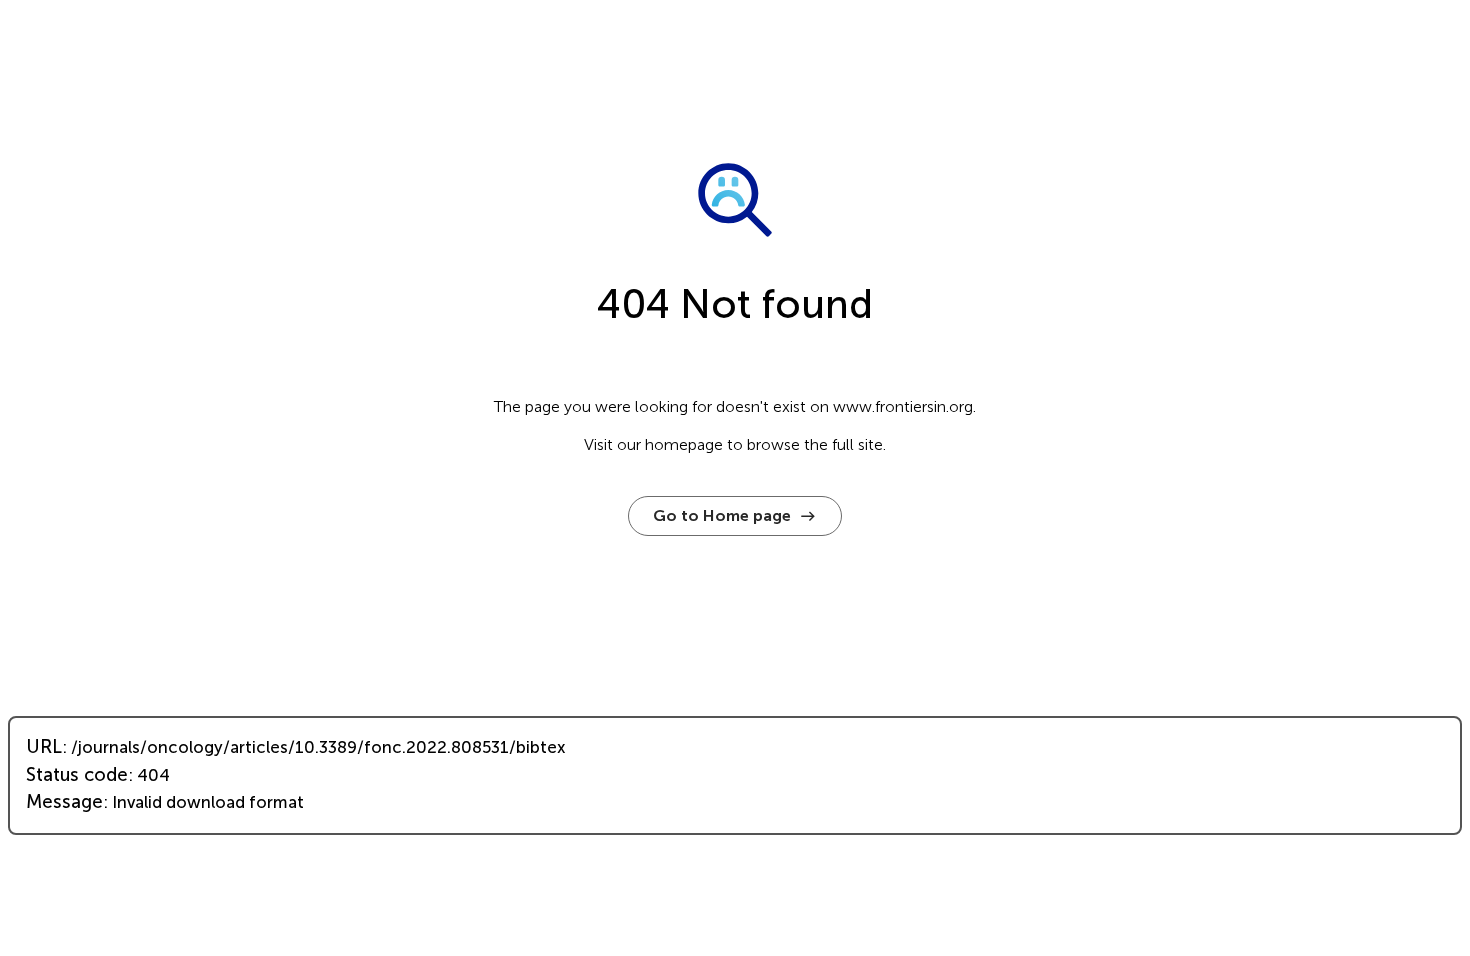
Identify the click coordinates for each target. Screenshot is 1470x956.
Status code (77, 775)
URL (44, 747)
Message (64, 802)
